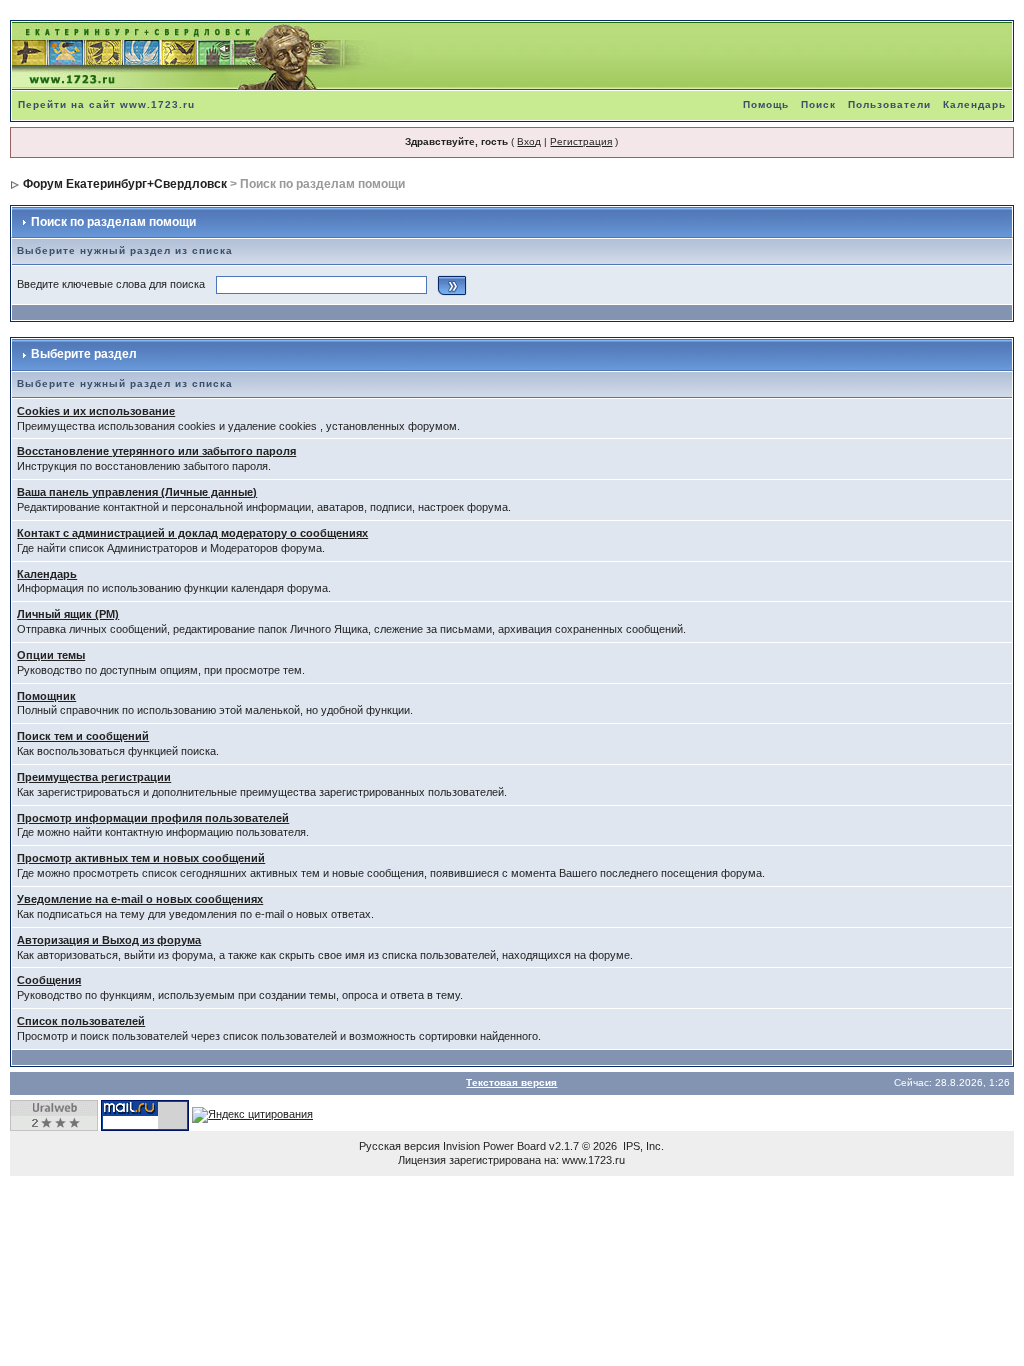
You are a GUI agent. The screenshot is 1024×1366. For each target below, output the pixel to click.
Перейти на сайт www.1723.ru (106, 104)
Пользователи (889, 104)
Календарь (974, 104)
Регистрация (581, 141)
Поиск (818, 104)
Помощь (766, 104)
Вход (529, 141)
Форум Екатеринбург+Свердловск (125, 184)
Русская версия (399, 1146)
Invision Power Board (494, 1146)
